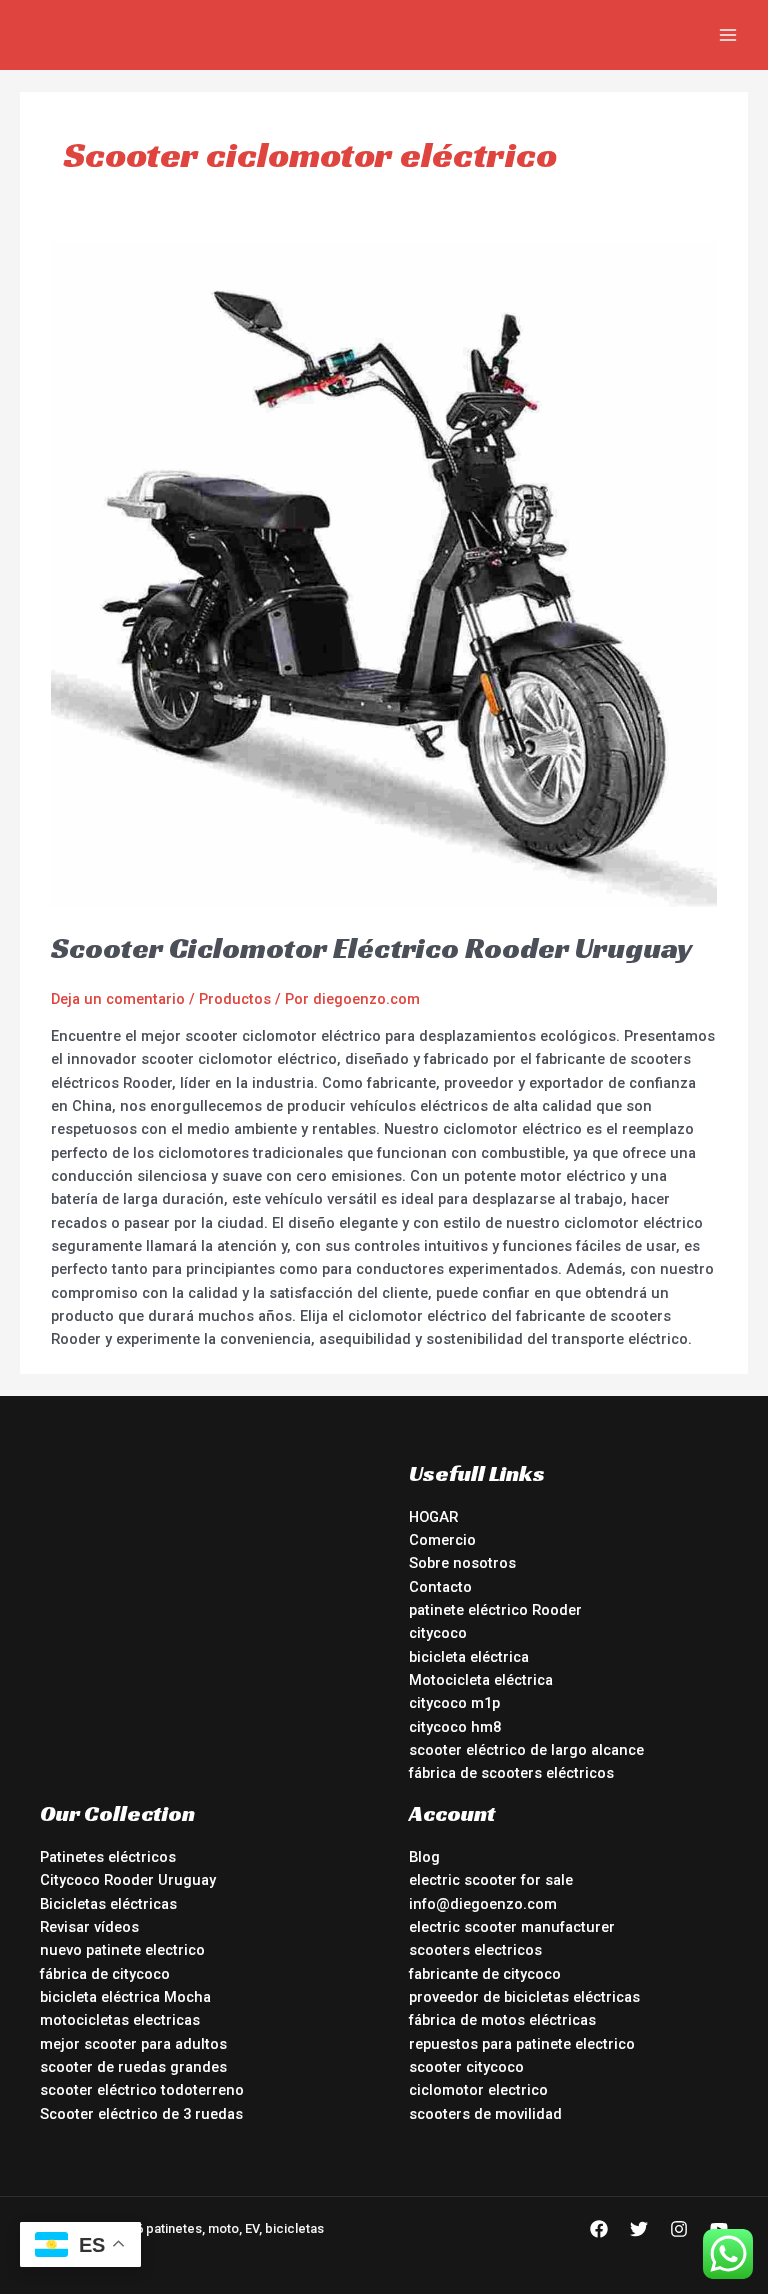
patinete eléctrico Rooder (495, 1610)
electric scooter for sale (491, 1880)
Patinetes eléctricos (108, 1857)
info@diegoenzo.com (483, 1904)
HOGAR (433, 1517)
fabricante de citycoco (485, 1974)
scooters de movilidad (485, 2114)
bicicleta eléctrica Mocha (125, 1997)
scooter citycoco (466, 2067)
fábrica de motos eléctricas (502, 2020)
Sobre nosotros (462, 1563)
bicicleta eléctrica (469, 1657)
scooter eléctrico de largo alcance (526, 1750)
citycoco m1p (454, 1703)
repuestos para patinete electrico (522, 2044)
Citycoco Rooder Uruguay (128, 1880)
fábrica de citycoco (105, 1974)
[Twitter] (639, 2229)
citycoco (438, 1633)
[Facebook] (599, 2229)
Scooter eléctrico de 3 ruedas (141, 2114)
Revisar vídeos (89, 1927)
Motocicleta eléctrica (481, 1680)
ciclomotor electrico (478, 2090)
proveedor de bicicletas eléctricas (524, 1997)
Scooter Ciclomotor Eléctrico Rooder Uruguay (372, 948)
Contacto (440, 1587)
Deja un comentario (118, 999)
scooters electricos (475, 1950)
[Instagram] (679, 2229)
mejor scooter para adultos (133, 2044)
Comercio (442, 1540)
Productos (235, 999)
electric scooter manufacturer (512, 1927)
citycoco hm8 (455, 1727)
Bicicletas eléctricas (108, 1904)
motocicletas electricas (120, 2020)
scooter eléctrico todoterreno (142, 2090)
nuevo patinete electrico (122, 1950)
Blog (424, 1857)
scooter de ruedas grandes (133, 2067)
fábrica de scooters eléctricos (511, 1773)
